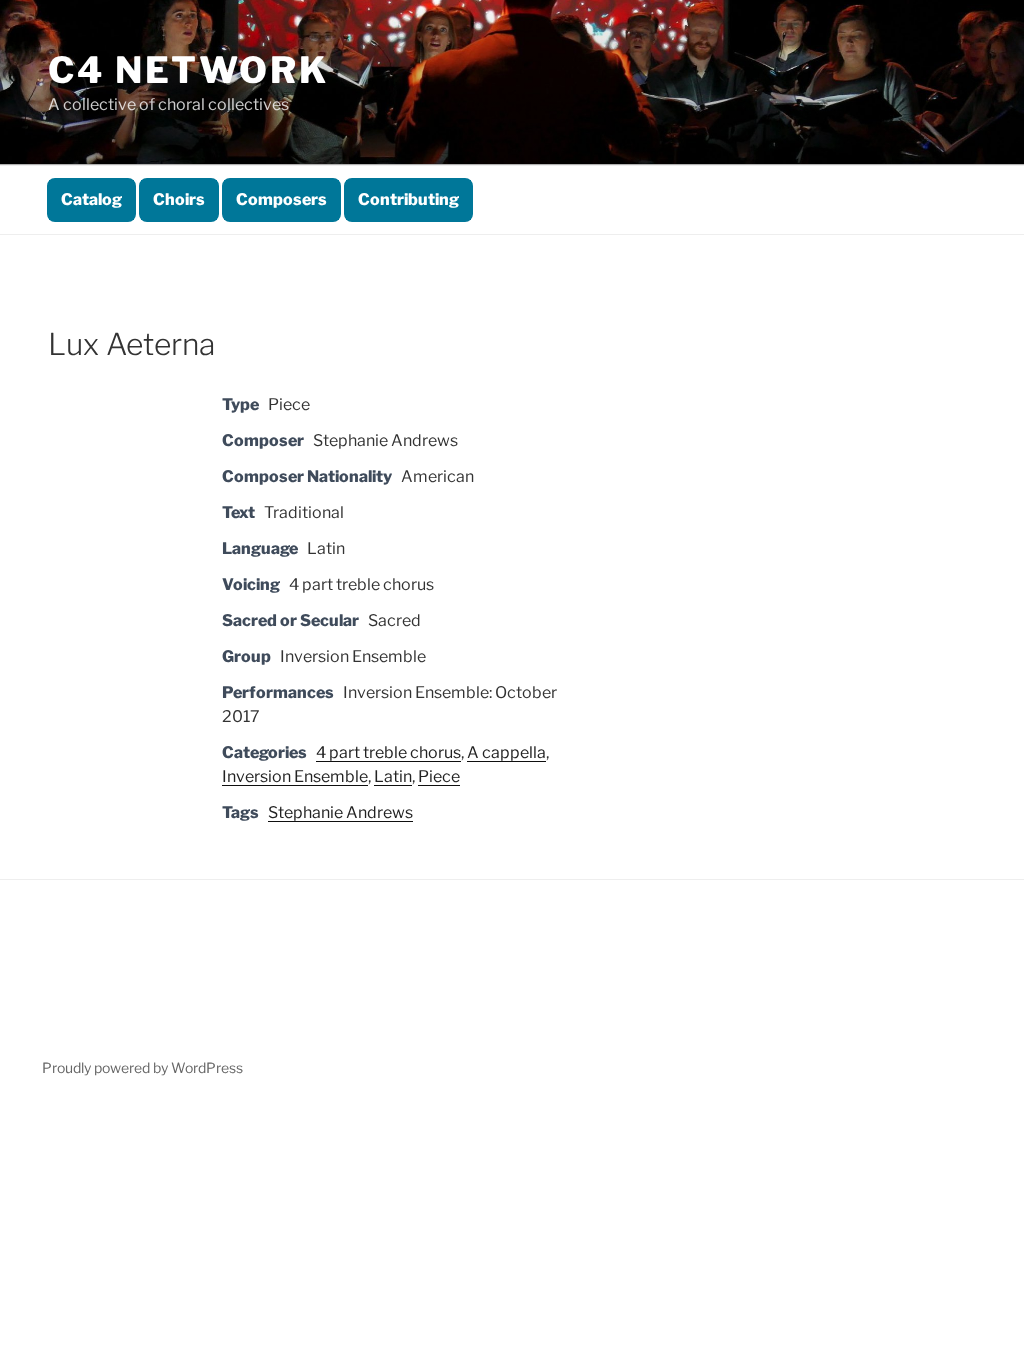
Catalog (91, 199)
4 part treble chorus (388, 752)
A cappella (506, 752)
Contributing (408, 199)
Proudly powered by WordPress (142, 1067)
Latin (393, 776)
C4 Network (188, 70)
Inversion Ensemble (295, 776)
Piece (439, 776)
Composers (281, 199)
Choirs (179, 199)
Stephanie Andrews (340, 812)
